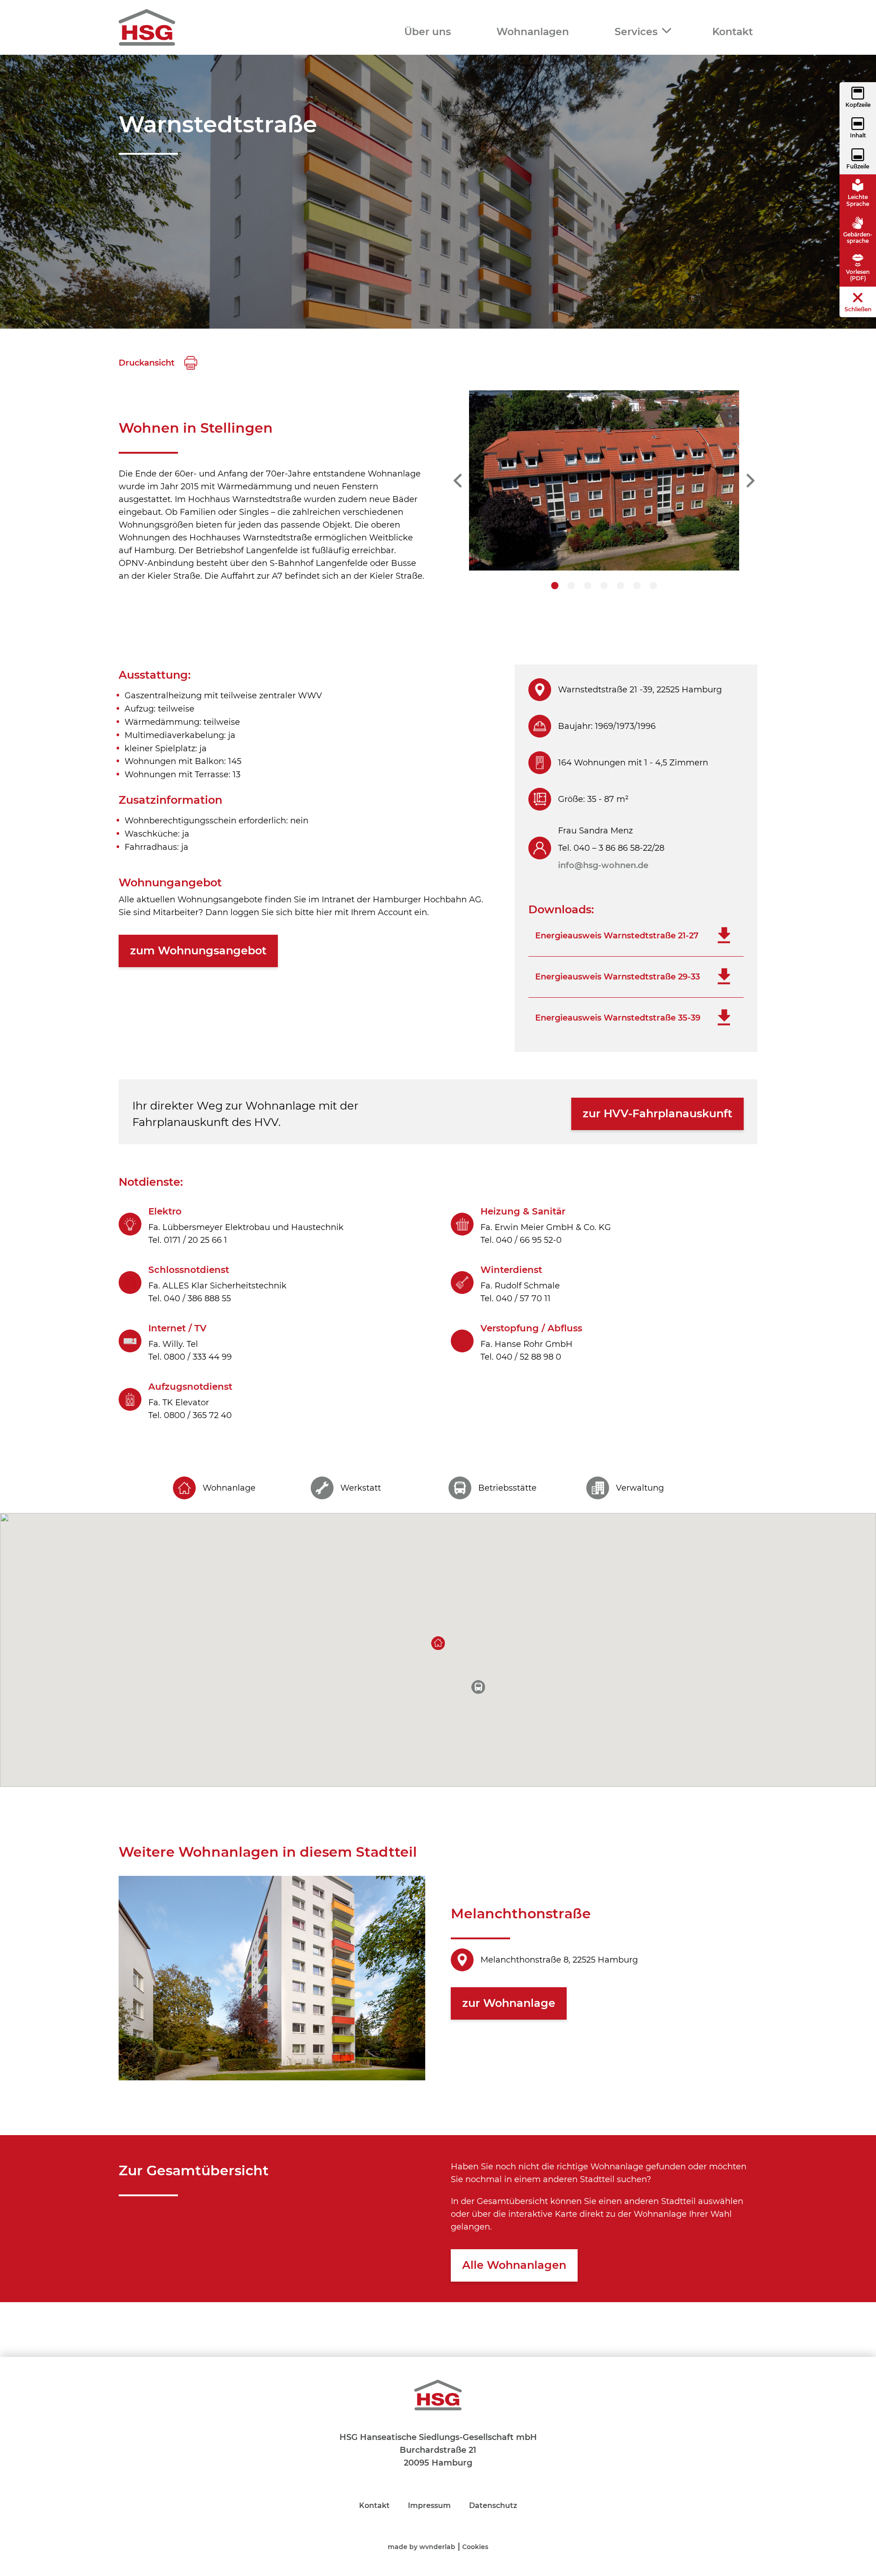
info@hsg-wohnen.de (603, 865)
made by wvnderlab (422, 2547)
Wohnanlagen (533, 32)
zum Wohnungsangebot (198, 950)
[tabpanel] (604, 480)
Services (636, 32)
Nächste (751, 481)
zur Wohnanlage (509, 2003)
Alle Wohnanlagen (514, 2265)
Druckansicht (148, 363)
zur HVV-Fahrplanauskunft (657, 1113)
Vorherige (458, 481)
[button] (438, 1643)
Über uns (428, 32)
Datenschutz (493, 2505)
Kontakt (733, 32)
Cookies (475, 2547)
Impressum (429, 2505)
